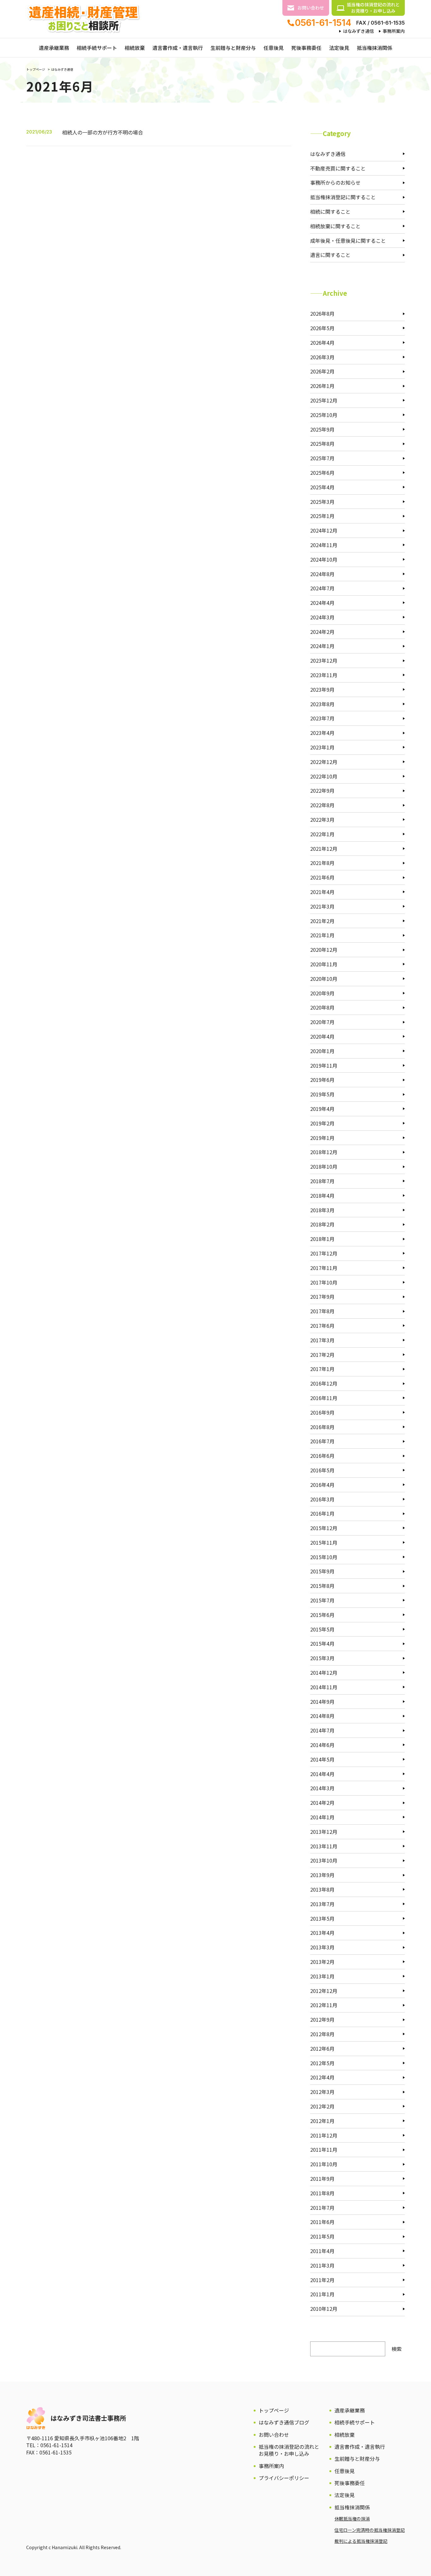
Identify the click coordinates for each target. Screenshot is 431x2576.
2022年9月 (322, 790)
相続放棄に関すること (335, 226)
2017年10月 (324, 1282)
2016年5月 (322, 1470)
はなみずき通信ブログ (284, 2422)
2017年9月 (322, 1297)
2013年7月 (322, 1904)
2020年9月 (322, 993)
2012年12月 (324, 1991)
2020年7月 (322, 1022)
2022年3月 (322, 820)
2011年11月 (324, 2150)
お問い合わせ (311, 8)
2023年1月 (322, 747)
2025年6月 (322, 473)
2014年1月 (322, 1817)
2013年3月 (322, 1947)
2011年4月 (322, 2251)
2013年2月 (322, 1962)
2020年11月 (324, 964)
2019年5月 (322, 1094)
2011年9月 (322, 2179)
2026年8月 (322, 313)
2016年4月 (322, 1485)
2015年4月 (322, 1643)
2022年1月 (322, 834)
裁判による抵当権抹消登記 (361, 2541)
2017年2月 (322, 1355)
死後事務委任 (306, 48)
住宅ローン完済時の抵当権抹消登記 (370, 2530)
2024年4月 (322, 603)
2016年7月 (322, 1441)
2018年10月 (324, 1166)
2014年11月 (324, 1687)
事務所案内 (394, 31)
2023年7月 (322, 718)
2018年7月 (322, 1181)
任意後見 (274, 48)
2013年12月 (324, 1832)
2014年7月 (322, 1730)
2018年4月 (322, 1196)
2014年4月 (322, 1774)
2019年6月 (322, 1080)
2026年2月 (322, 371)
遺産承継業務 (54, 48)
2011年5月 (322, 2236)
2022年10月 (324, 776)
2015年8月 (322, 1586)
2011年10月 (324, 2164)
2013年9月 (322, 1875)
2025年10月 (324, 415)
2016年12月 (324, 1383)
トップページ (36, 69)
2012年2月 (322, 2106)
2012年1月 (322, 2121)
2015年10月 (324, 1557)
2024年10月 (324, 559)
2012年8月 (322, 2034)
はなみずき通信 (358, 31)
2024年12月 (324, 530)
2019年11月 (324, 1065)
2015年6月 (322, 1615)
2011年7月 (322, 2208)
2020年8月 (322, 1007)
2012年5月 (322, 2063)
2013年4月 (322, 1933)
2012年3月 (322, 2092)
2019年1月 (322, 1138)
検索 (397, 2349)
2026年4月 (322, 343)
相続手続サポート (97, 48)
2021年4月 (322, 892)
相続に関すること (330, 212)
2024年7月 (322, 588)
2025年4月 (322, 487)
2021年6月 (322, 877)
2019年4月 (322, 1109)
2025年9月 (322, 429)
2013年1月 (322, 1976)
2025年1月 (322, 516)
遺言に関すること (330, 255)
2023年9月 (322, 689)
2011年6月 (322, 2222)
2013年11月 (324, 1846)
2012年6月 (322, 2048)
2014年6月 (322, 1745)
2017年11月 (324, 1268)
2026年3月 (322, 357)
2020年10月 (324, 979)
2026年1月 (322, 386)
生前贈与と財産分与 (233, 48)
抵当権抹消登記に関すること (343, 197)
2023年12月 (324, 660)
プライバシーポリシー (284, 2478)
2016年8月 (322, 1427)
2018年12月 (324, 1152)
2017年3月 (322, 1340)
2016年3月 (322, 1499)
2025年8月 (322, 444)
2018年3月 (322, 1210)
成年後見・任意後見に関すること (348, 241)
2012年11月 (324, 2005)
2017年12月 (324, 1253)
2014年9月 (322, 1702)
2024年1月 (322, 646)
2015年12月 (324, 1528)
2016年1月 (322, 1513)
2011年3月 (322, 2265)
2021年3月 (322, 906)
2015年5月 (322, 1629)
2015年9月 (322, 1571)
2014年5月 (322, 1759)
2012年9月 (322, 2019)
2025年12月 (324, 400)
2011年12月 (324, 2135)
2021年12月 (324, 849)
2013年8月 (322, 1889)
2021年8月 (322, 863)
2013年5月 (322, 1918)
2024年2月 (322, 632)
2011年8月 (322, 2193)
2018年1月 (322, 1239)
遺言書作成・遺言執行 (178, 48)
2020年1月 (322, 1051)
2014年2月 (322, 1803)
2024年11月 (324, 545)
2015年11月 (324, 1542)
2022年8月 (322, 805)
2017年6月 (322, 1326)
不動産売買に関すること (338, 168)
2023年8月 (322, 704)
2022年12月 (324, 762)
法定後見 (339, 48)
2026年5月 (322, 328)
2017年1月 (322, 1369)
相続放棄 (135, 48)
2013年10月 (324, 1860)
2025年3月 (322, 502)
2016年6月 (322, 1456)
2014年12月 (324, 1673)
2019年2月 (322, 1123)
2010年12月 (324, 2309)
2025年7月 (322, 458)
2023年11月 (324, 675)
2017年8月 (322, 1311)
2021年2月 (322, 921)
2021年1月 (322, 935)
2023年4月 (322, 733)
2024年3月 (322, 617)
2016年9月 (322, 1412)
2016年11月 (324, 1398)
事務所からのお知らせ (335, 182)
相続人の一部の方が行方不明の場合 (103, 132)
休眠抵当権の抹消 (352, 2519)
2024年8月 (322, 574)
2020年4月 (322, 1036)
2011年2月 (322, 2280)
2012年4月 (322, 2077)
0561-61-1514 (323, 23)
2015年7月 (322, 1600)
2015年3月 (322, 1658)
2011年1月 (322, 2294)
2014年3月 (322, 1788)
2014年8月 (322, 1716)
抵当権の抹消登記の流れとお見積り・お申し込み (373, 8)
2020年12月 (324, 950)
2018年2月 (322, 1224)
